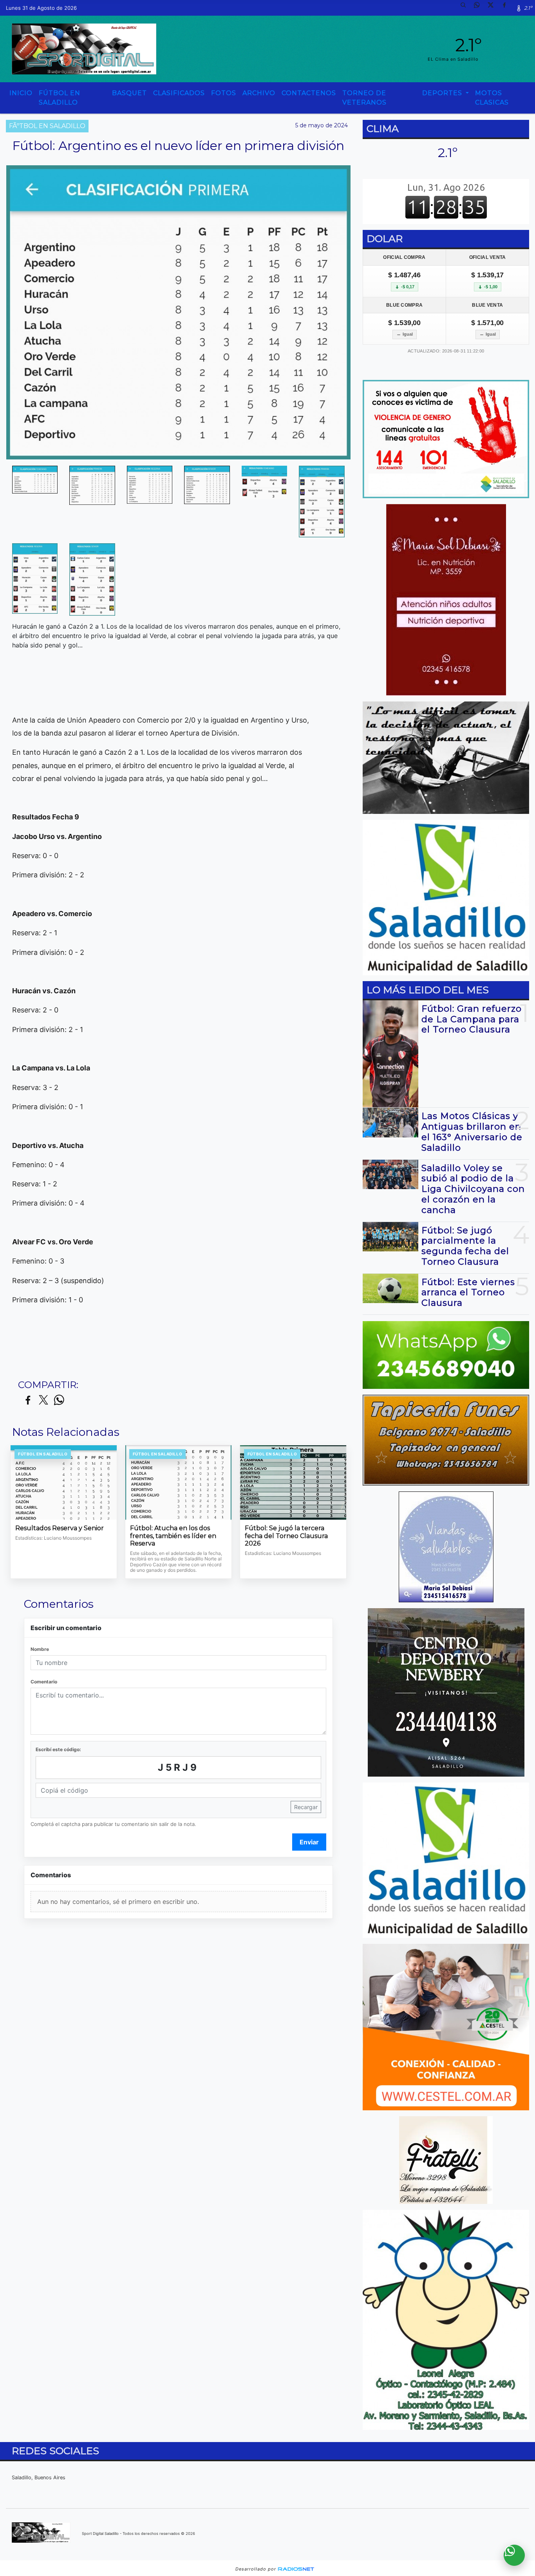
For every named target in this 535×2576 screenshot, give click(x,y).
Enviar (309, 1842)
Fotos (224, 93)
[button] (466, 8)
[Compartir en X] (43, 1400)
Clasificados (179, 93)
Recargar (306, 1807)
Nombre (40, 1649)
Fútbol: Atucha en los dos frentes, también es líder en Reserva (173, 1536)
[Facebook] (507, 8)
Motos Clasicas (492, 98)
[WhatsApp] (480, 8)
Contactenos (309, 93)
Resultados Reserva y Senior (60, 1528)
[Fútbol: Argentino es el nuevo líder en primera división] (35, 480)
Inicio (21, 93)
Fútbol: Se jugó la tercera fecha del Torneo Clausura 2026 (286, 1536)
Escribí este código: (58, 1749)
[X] (493, 8)
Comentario (44, 1682)
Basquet (129, 93)
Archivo (259, 93)
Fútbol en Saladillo (60, 98)
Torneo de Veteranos (364, 98)
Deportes (443, 93)
